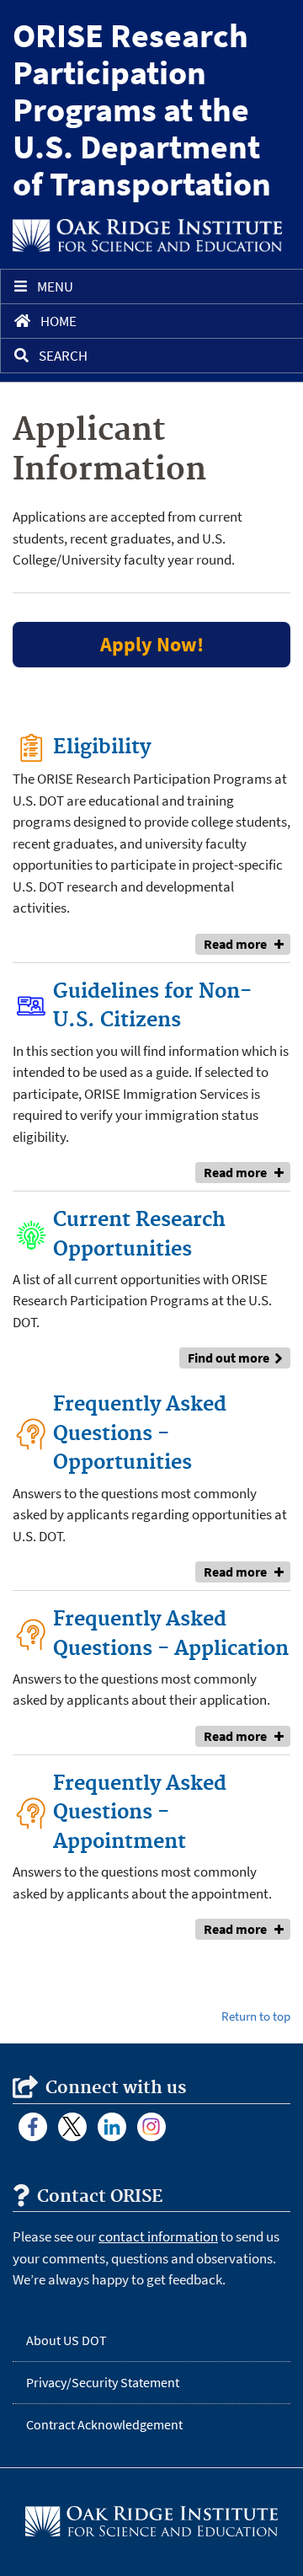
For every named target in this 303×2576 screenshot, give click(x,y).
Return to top (256, 2016)
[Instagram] (151, 2127)
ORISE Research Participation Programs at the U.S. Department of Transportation (142, 110)
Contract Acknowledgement (104, 2424)
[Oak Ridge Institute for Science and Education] (147, 236)
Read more (235, 944)
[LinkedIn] (112, 2127)
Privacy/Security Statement (103, 2382)
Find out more (229, 1358)
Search (63, 356)
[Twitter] (72, 2127)
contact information (158, 2236)
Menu (55, 287)
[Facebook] (33, 2127)
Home (58, 321)
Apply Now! (152, 644)
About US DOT (66, 2340)
